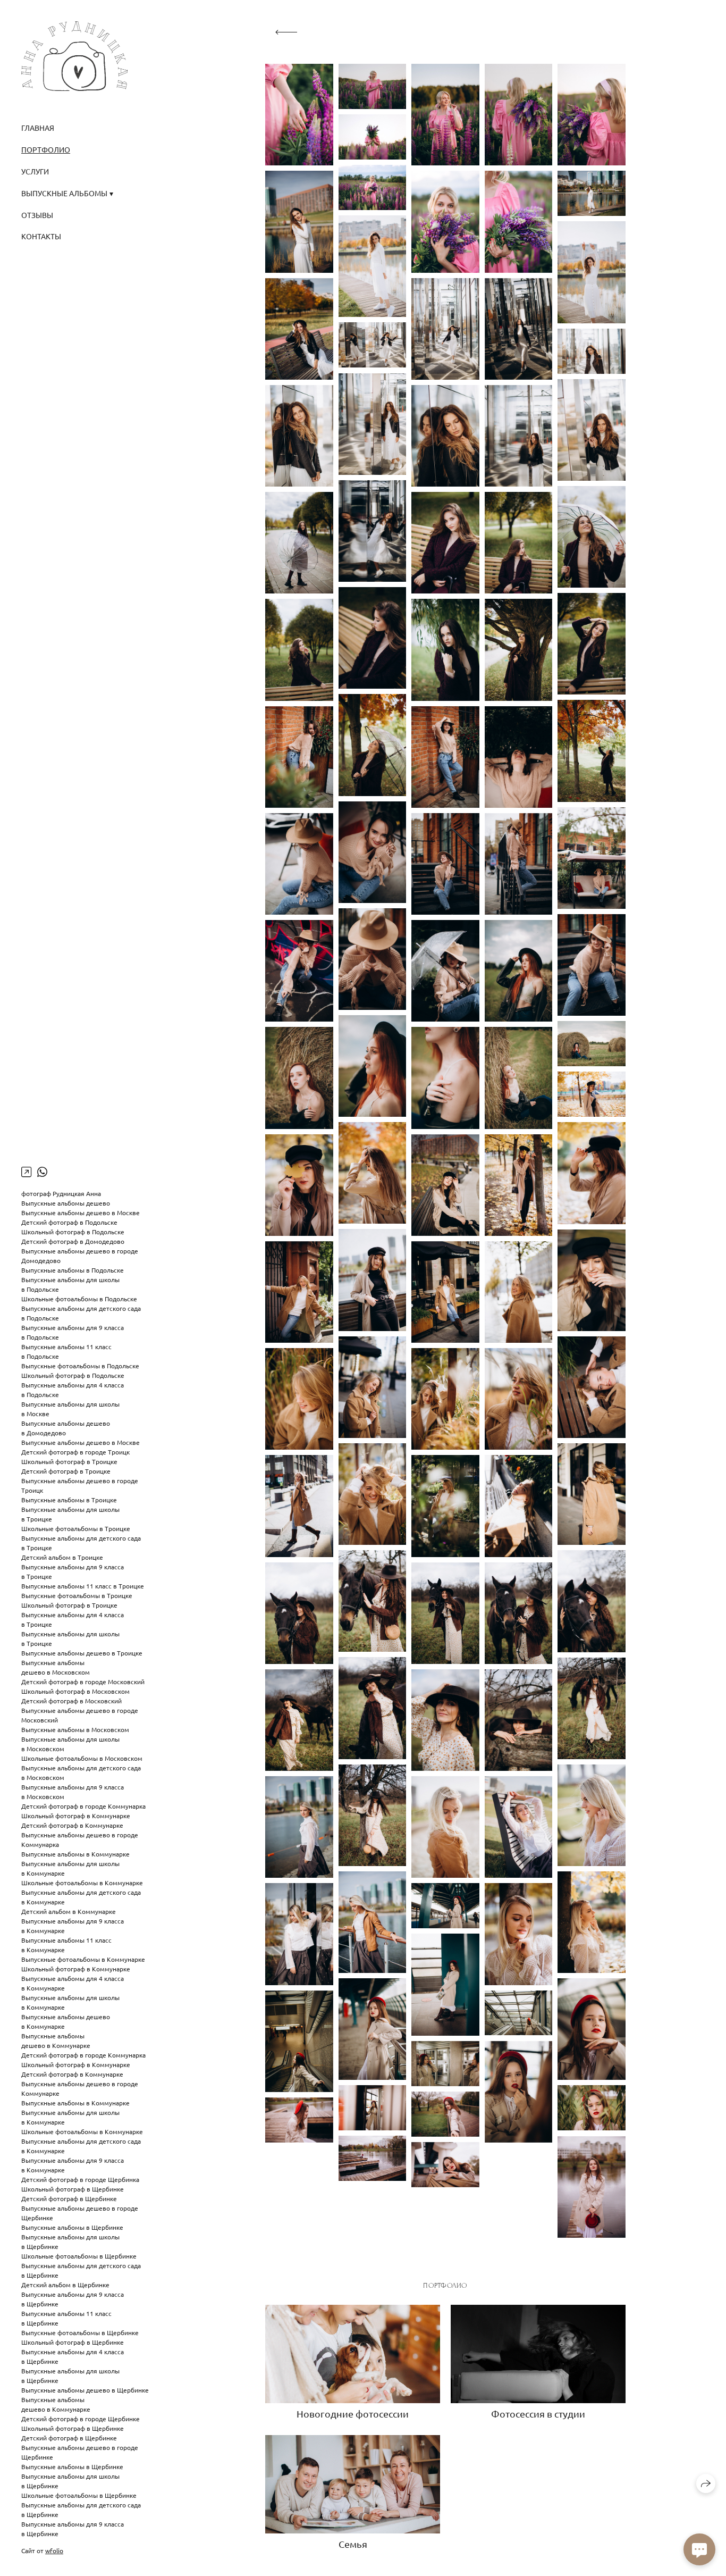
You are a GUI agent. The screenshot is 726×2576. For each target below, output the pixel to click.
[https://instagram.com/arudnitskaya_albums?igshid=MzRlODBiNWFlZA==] (26, 1172)
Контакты (41, 236)
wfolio (54, 2550)
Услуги (35, 171)
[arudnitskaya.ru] (74, 56)
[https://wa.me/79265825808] (42, 1172)
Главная (38, 128)
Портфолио (46, 149)
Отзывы (37, 215)
